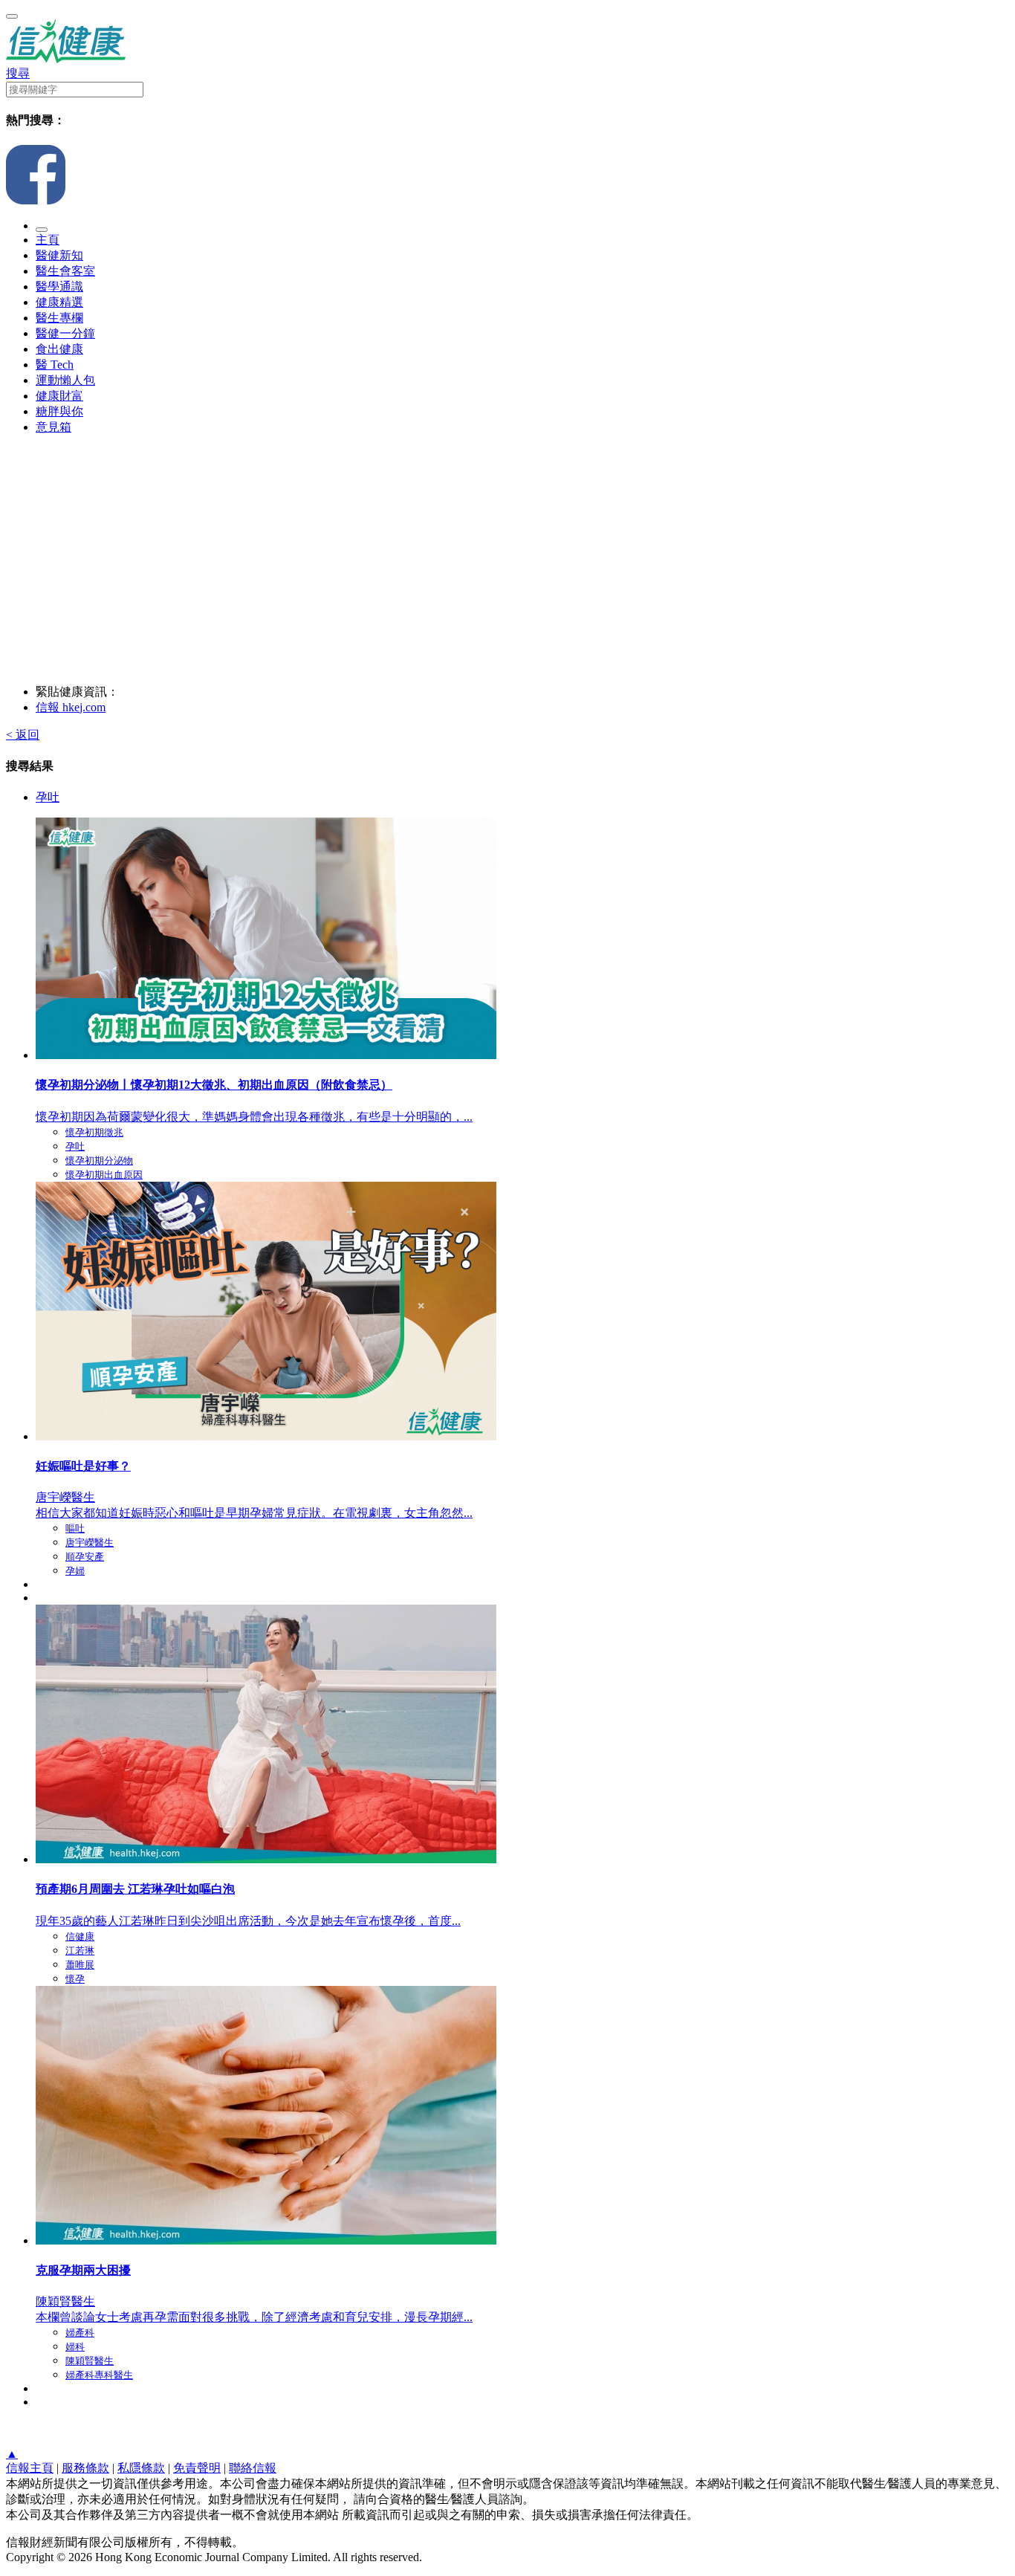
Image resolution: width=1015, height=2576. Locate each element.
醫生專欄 (59, 318)
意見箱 (53, 427)
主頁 (48, 240)
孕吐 (48, 797)
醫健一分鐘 (65, 333)
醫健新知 (59, 255)
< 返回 (23, 735)
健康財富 (59, 396)
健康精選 (59, 302)
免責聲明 (197, 2468)
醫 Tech (55, 365)
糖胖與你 (59, 411)
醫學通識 (59, 287)
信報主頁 (30, 2468)
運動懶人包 (65, 380)
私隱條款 (141, 2468)
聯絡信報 (253, 2468)
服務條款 (85, 2468)
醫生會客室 (65, 271)
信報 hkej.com (71, 707)
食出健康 (59, 349)
